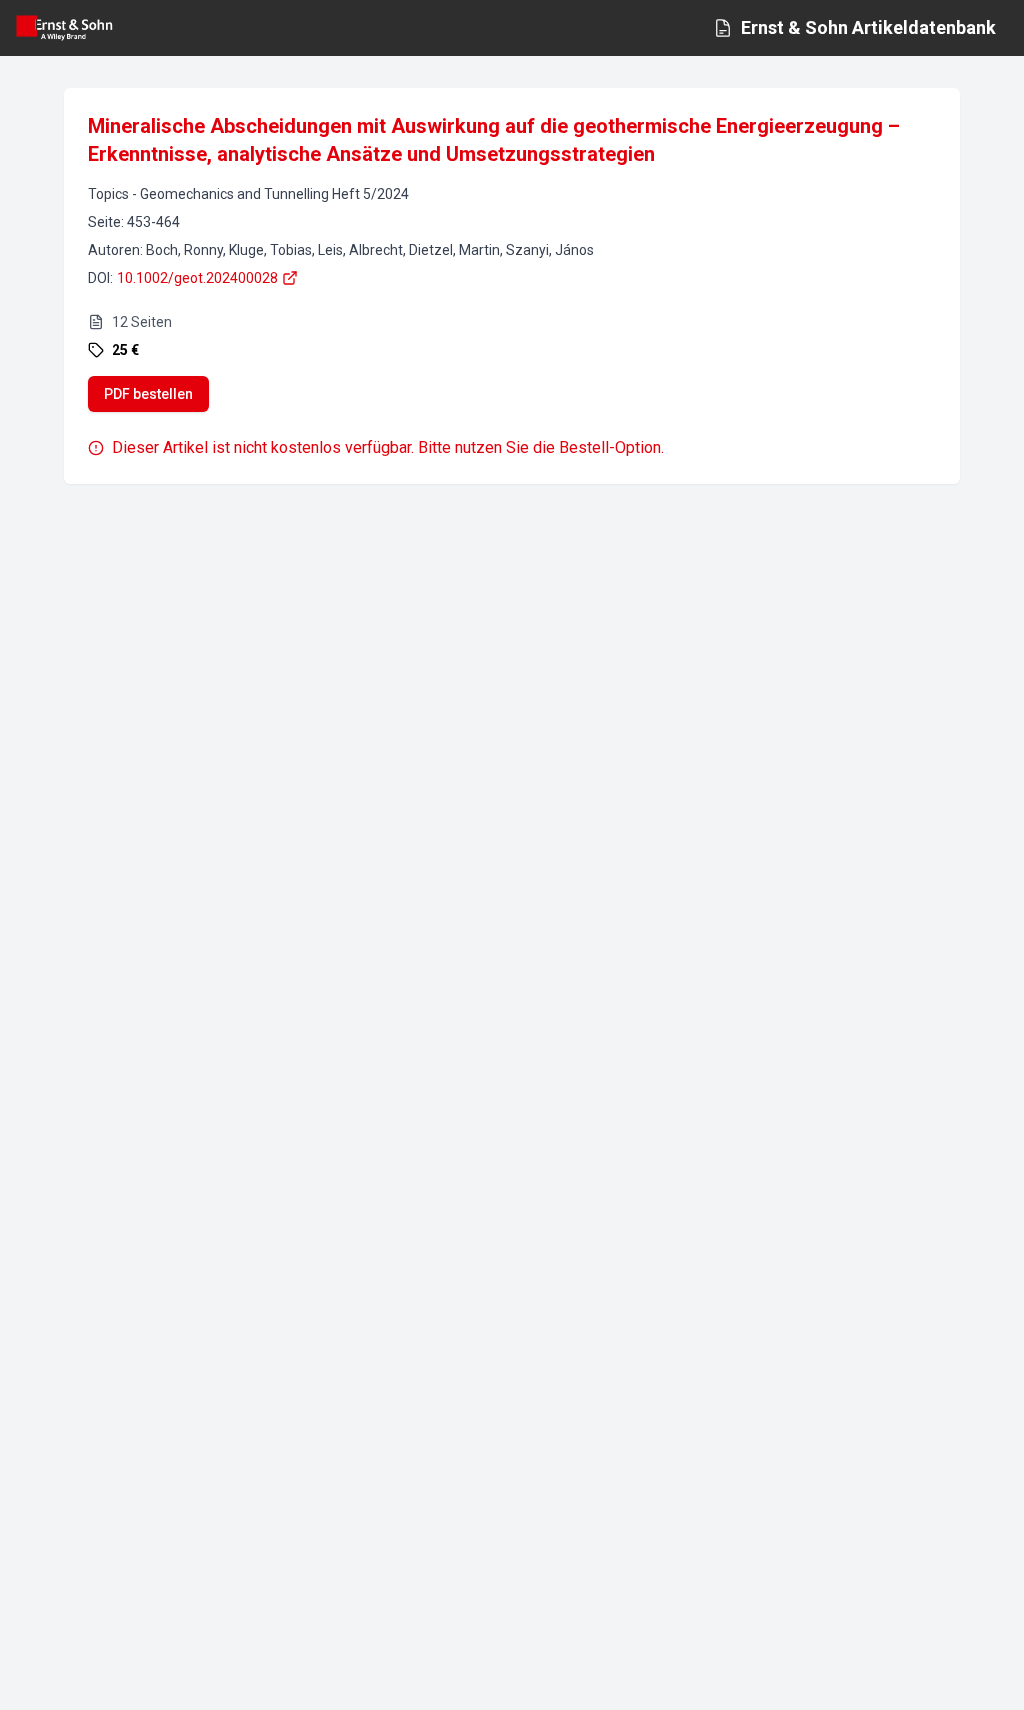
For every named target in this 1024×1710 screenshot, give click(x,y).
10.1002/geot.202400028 (197, 278)
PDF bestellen (148, 394)
